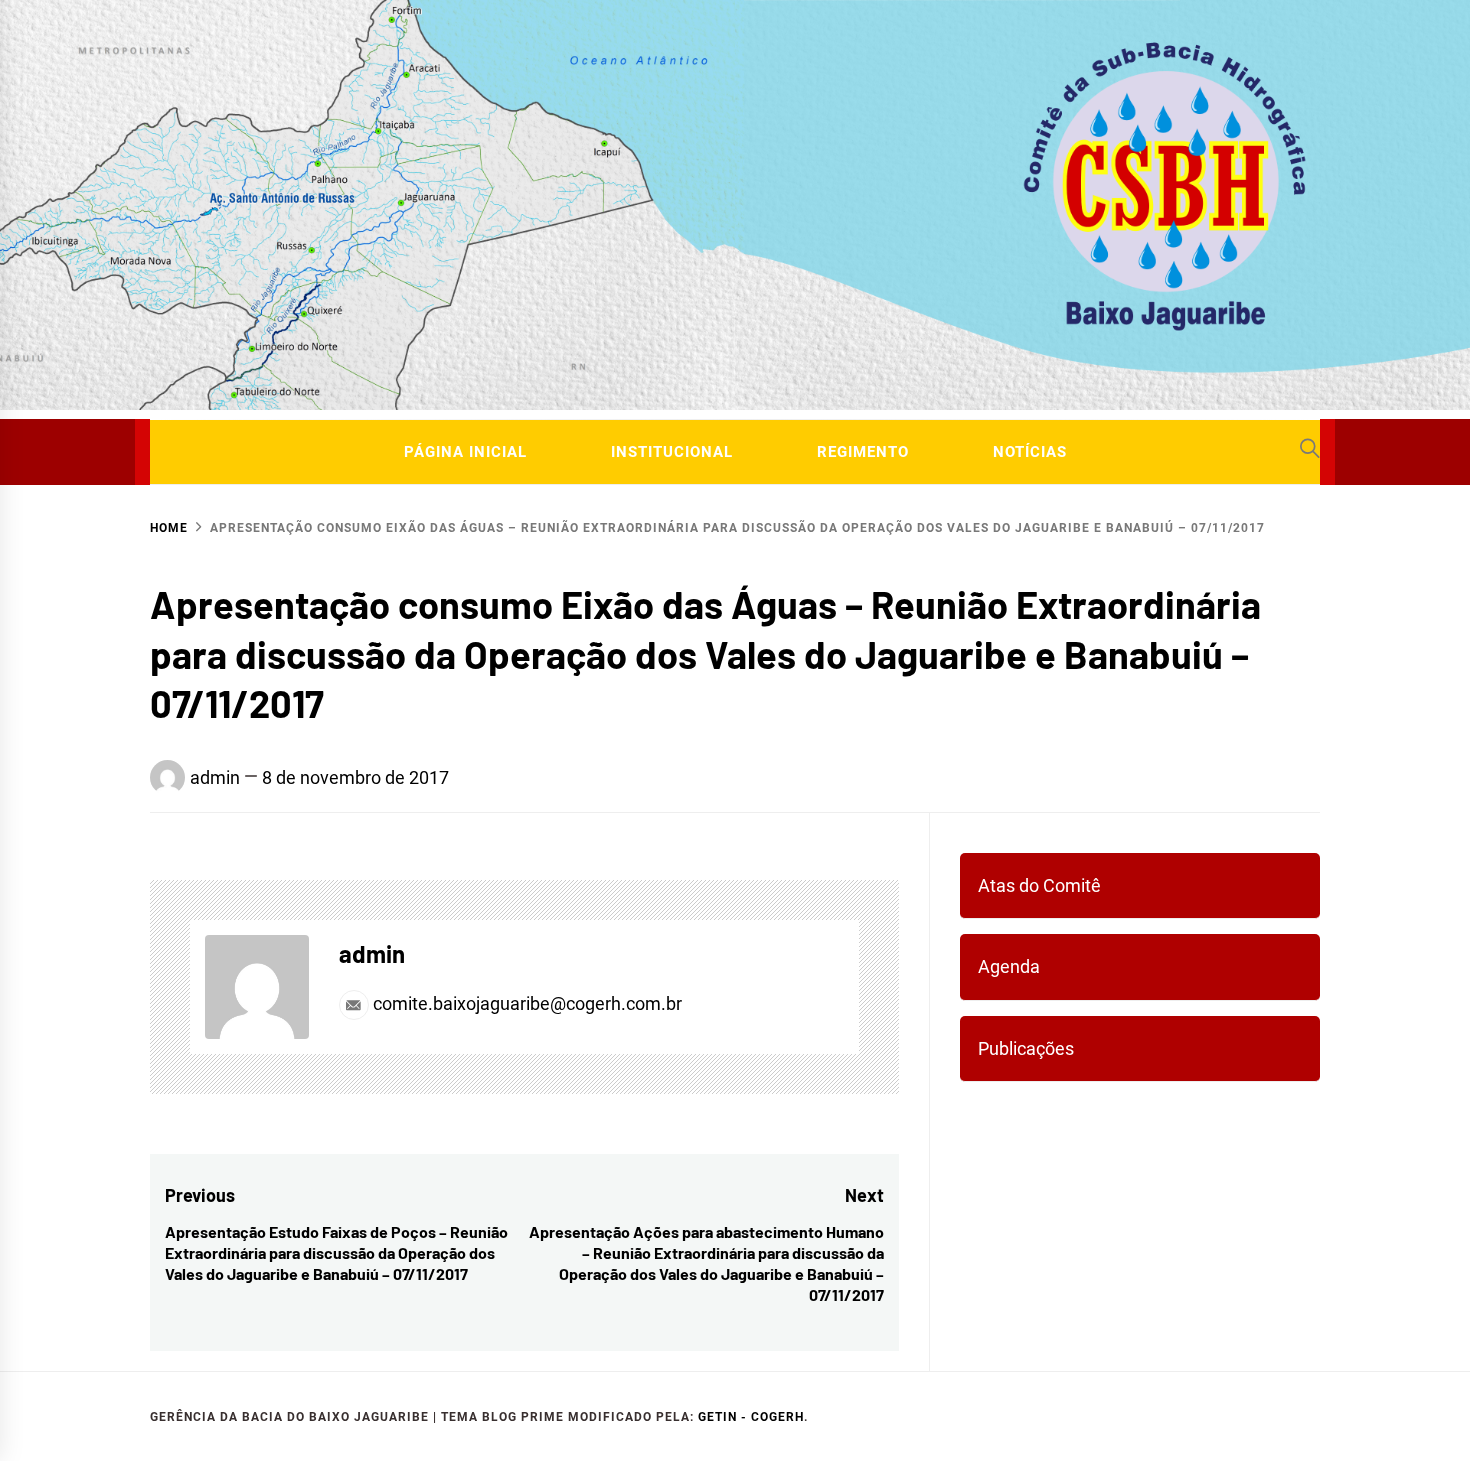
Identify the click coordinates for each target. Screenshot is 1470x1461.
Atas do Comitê (1039, 885)
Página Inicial (465, 452)
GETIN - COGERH (751, 1417)
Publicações (1026, 1048)
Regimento (863, 452)
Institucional (672, 452)
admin (215, 777)
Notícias (1030, 452)
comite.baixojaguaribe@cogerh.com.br (525, 1003)
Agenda (1009, 966)
